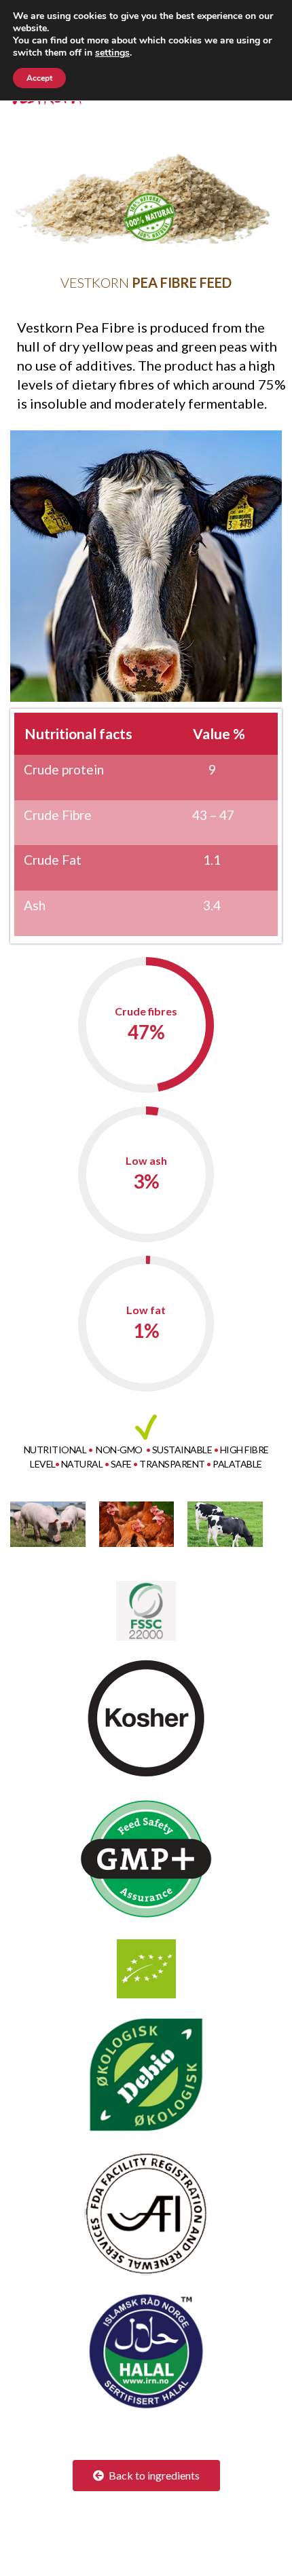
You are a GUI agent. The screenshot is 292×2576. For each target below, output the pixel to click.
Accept (39, 78)
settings (112, 53)
